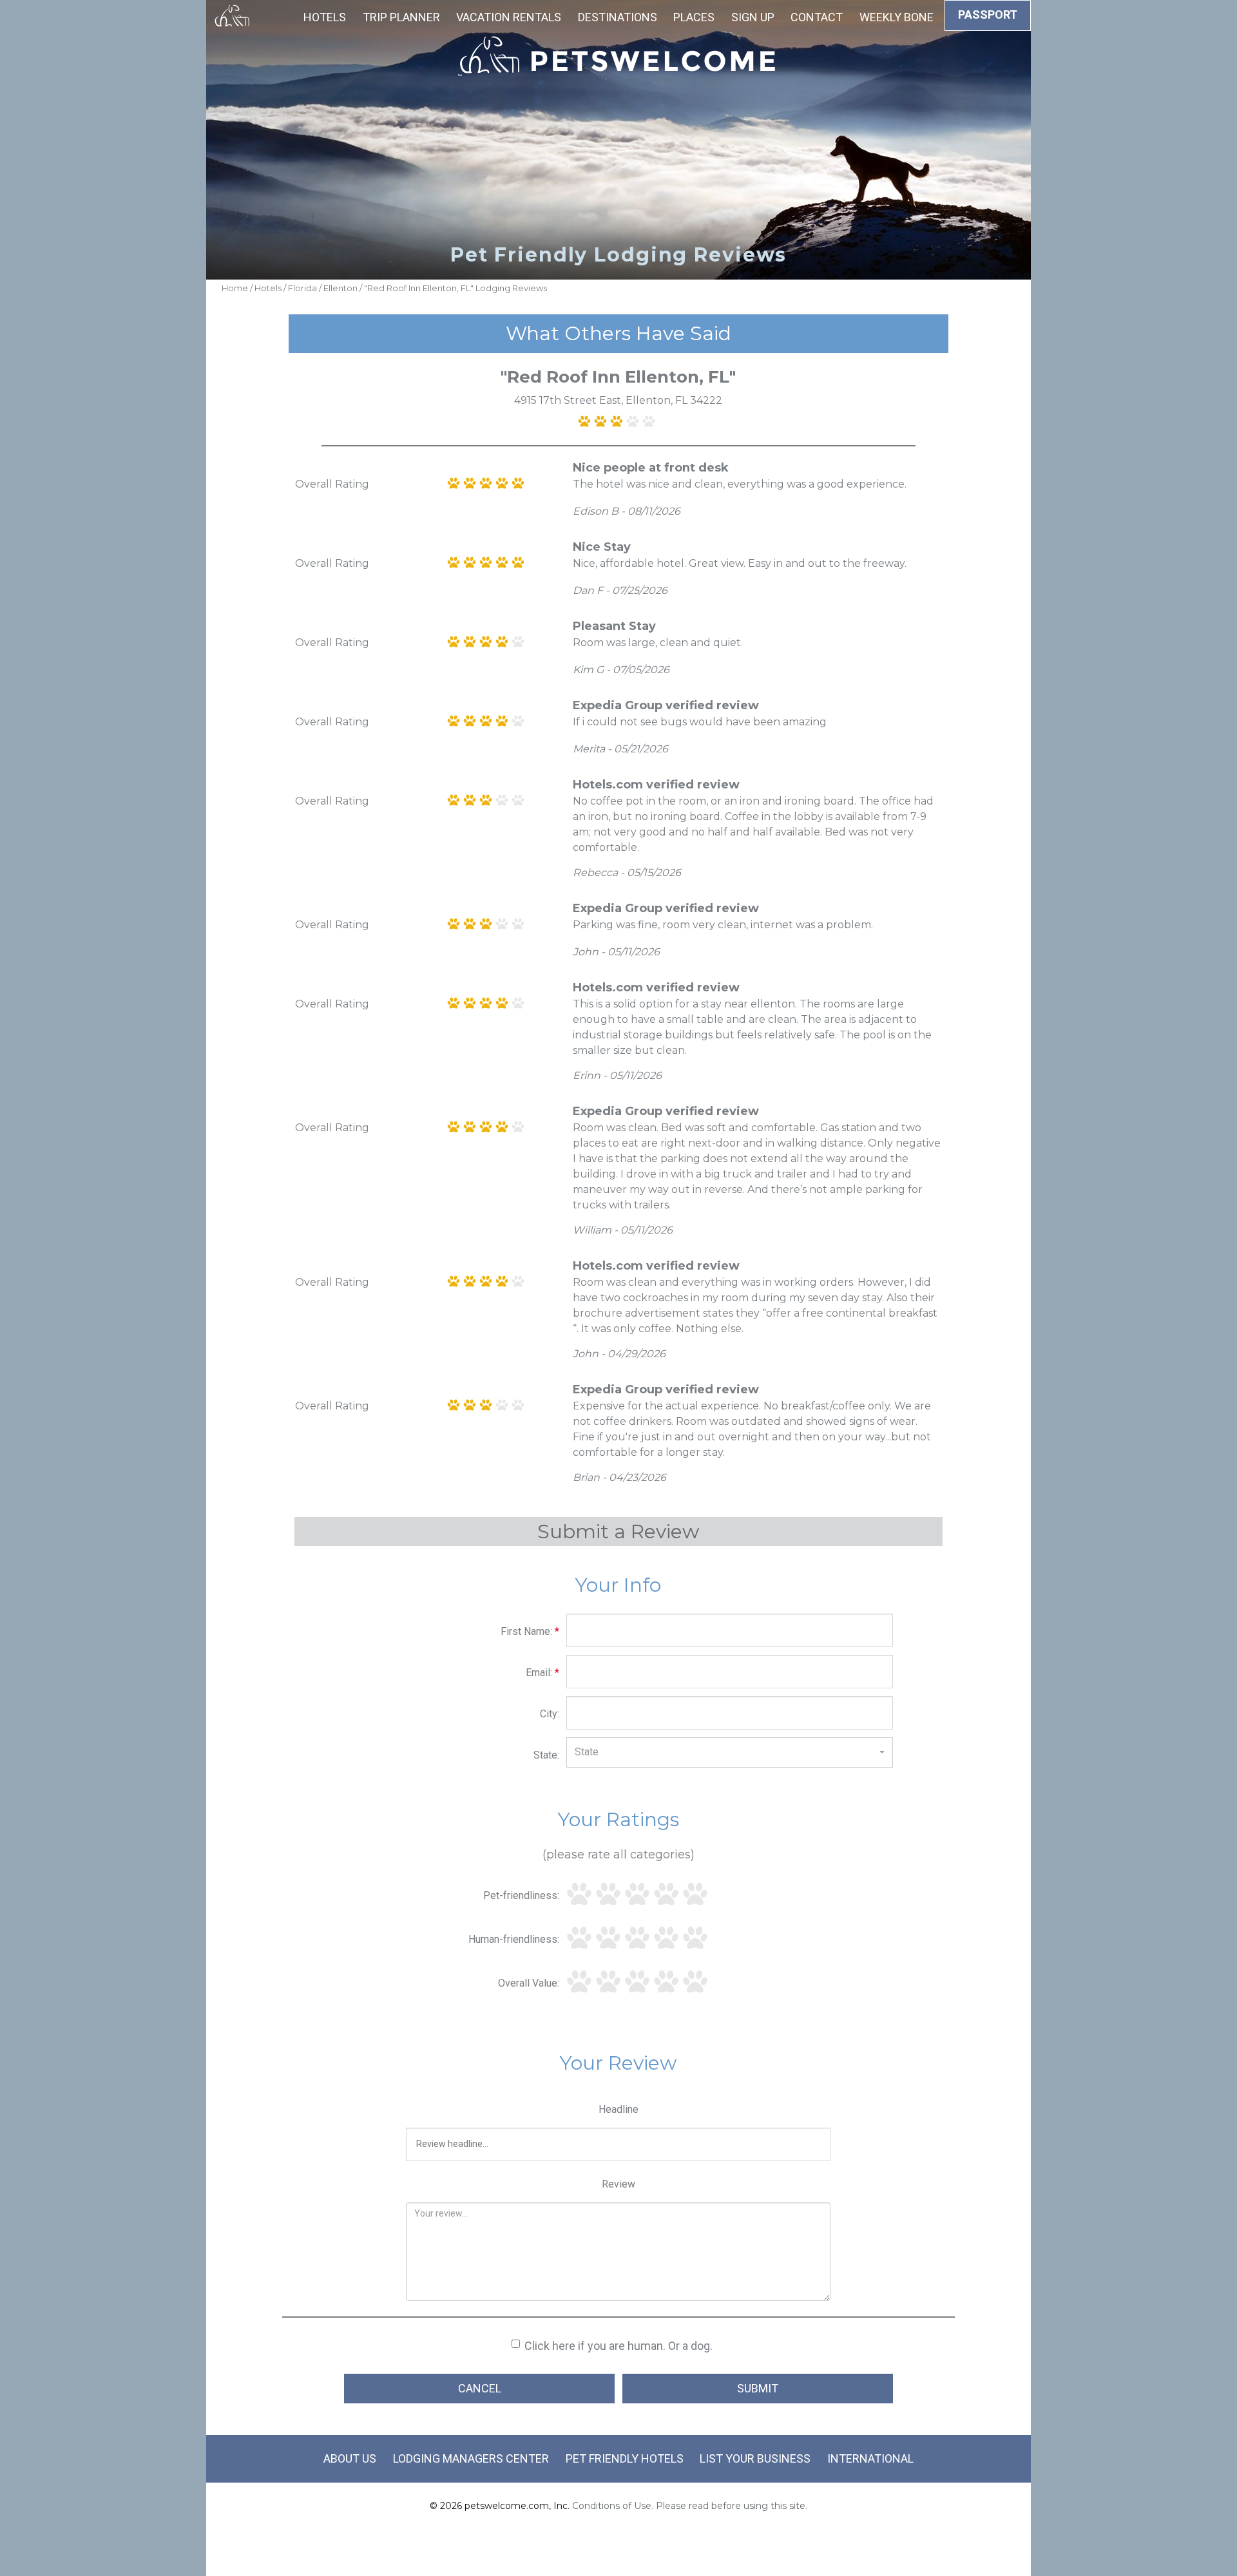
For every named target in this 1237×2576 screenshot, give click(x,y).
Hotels (325, 17)
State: (546, 1755)
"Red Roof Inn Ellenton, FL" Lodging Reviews (455, 288)
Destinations (618, 17)
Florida (302, 288)
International (870, 2458)
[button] (729, 1752)
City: (550, 1714)
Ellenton (340, 288)
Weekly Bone (897, 17)
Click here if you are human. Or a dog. (618, 2346)
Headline (618, 2109)
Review (618, 2184)
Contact (817, 17)
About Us (350, 2458)
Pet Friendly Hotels (625, 2458)
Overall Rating (332, 484)
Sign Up (753, 17)
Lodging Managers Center (471, 2458)
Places (694, 17)
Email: (542, 1673)
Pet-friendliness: (521, 1895)
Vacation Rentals (509, 17)
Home (235, 288)
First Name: (530, 1631)
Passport (988, 14)
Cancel (480, 2388)
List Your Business (755, 2458)
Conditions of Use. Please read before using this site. (690, 2506)
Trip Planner (401, 17)
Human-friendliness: (514, 1939)
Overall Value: (529, 1983)
